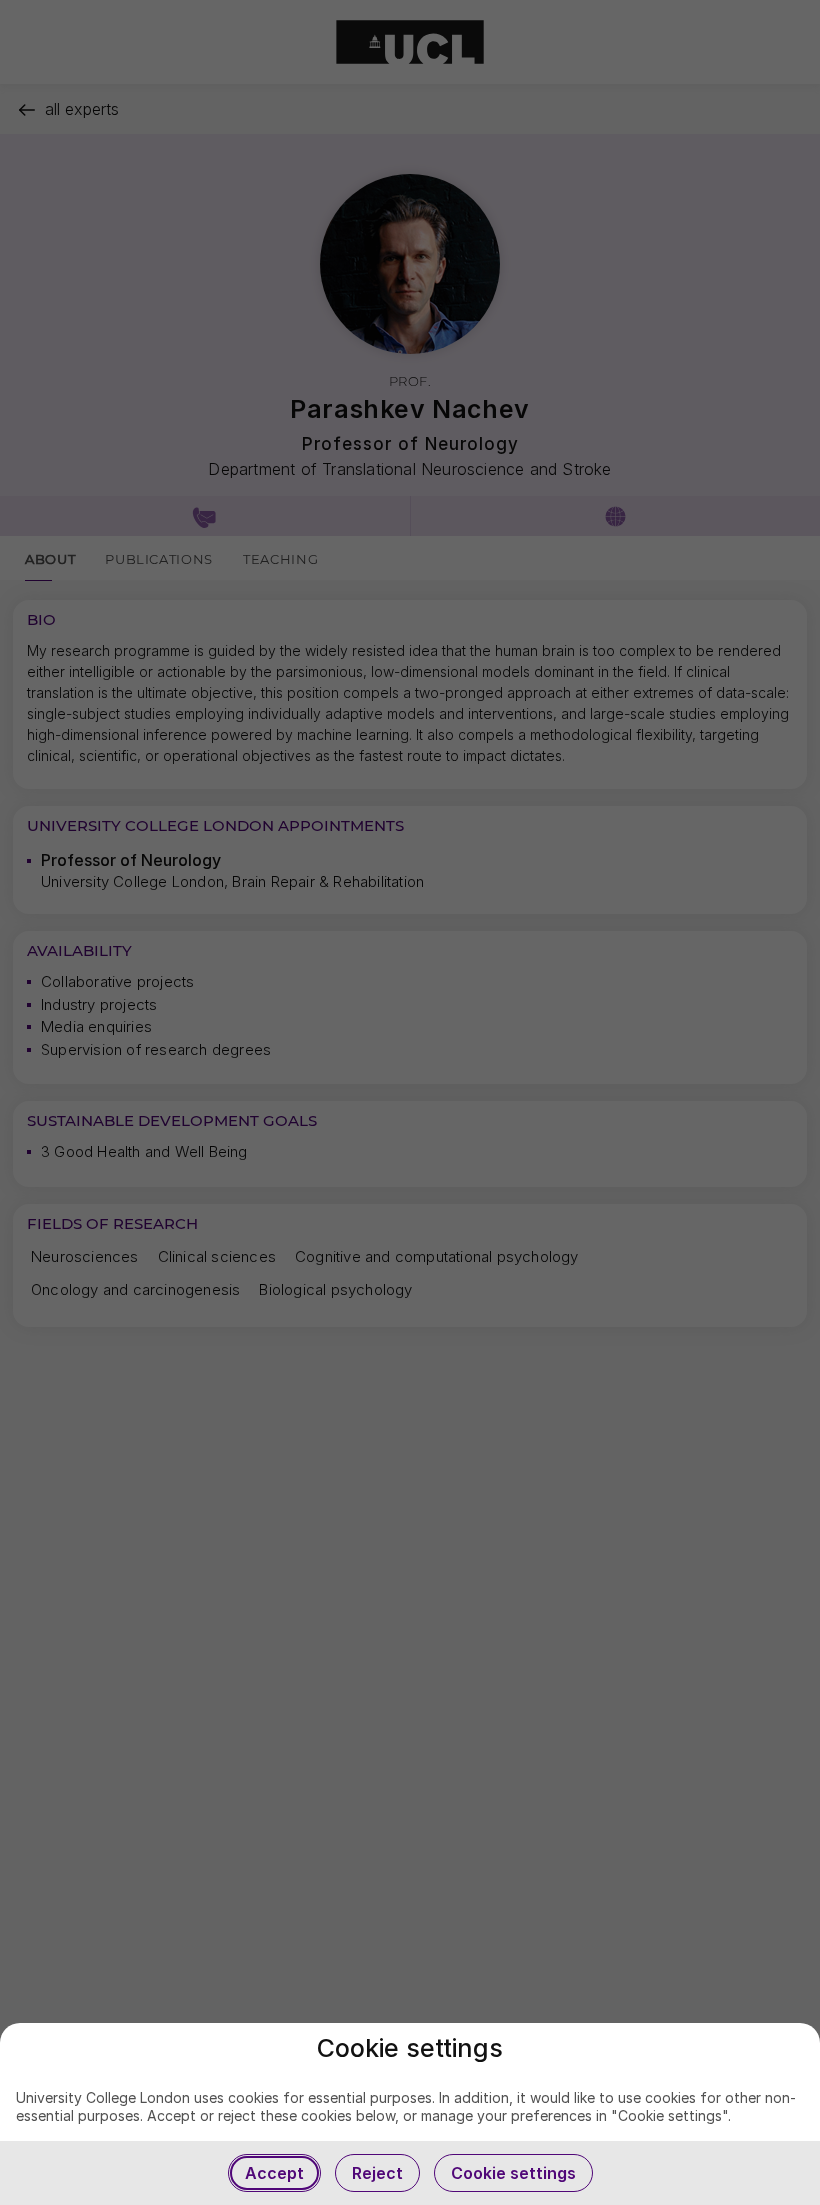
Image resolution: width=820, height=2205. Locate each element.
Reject (377, 2173)
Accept (274, 2173)
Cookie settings (513, 2173)
